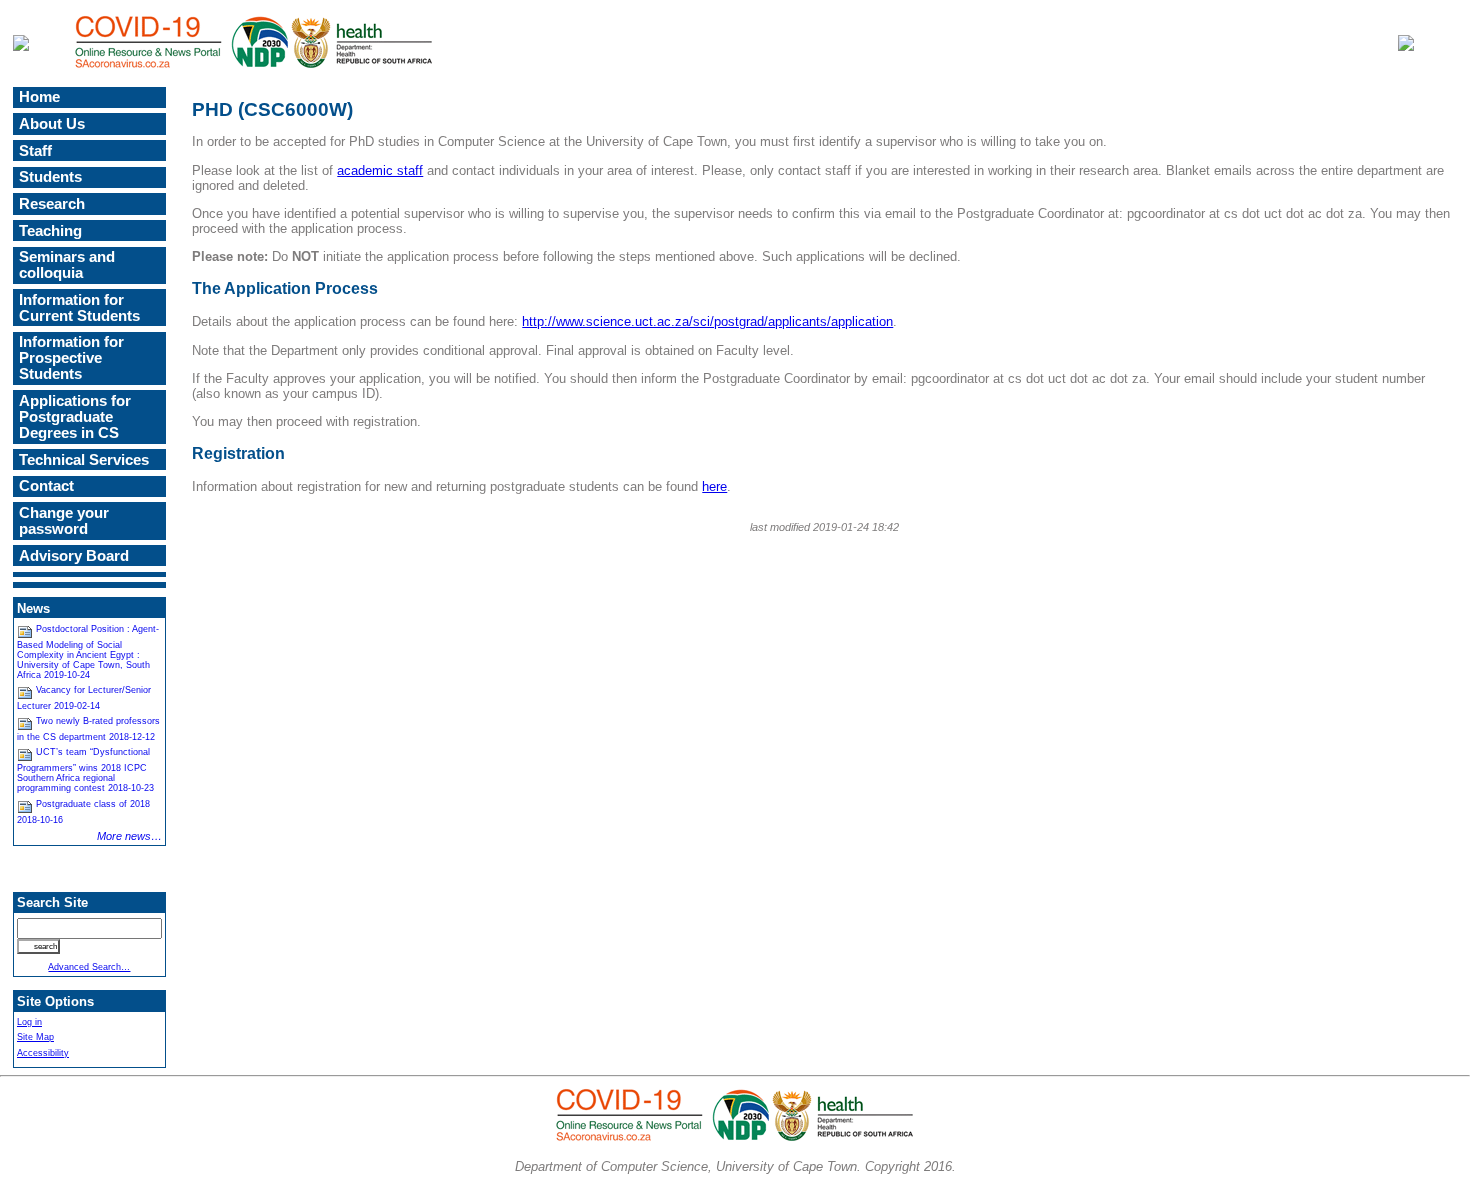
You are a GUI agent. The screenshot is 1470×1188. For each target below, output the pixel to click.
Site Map (35, 1037)
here (714, 486)
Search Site (52, 902)
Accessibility (43, 1053)
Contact (46, 486)
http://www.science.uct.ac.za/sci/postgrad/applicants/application (707, 321)
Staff (35, 151)
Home (39, 97)
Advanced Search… (89, 967)
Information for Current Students (79, 308)
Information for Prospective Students (71, 358)
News (33, 608)
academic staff (380, 170)
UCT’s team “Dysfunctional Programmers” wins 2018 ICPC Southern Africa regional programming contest (85, 770)
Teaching (50, 231)
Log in (29, 1022)
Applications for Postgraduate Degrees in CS (75, 417)
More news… (129, 836)
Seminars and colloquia (67, 265)
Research (52, 204)
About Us (52, 124)
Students (50, 177)
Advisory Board (74, 556)
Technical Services (84, 460)
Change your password (64, 521)
